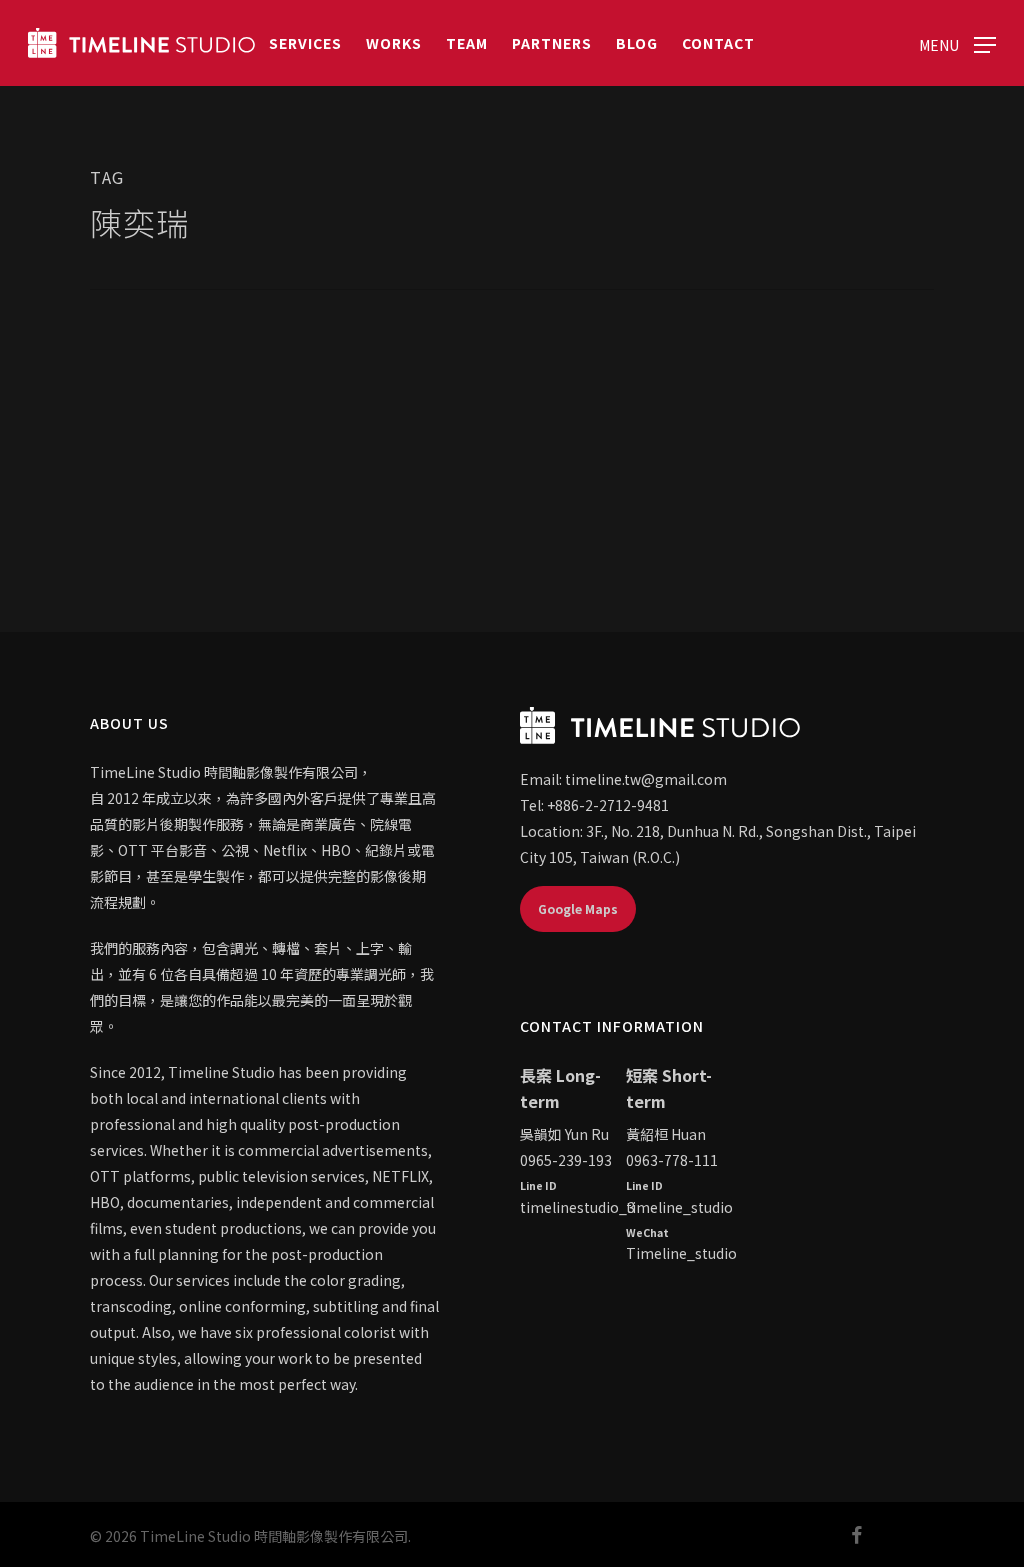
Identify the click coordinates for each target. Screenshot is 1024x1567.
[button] (957, 43)
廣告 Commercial (173, 441)
